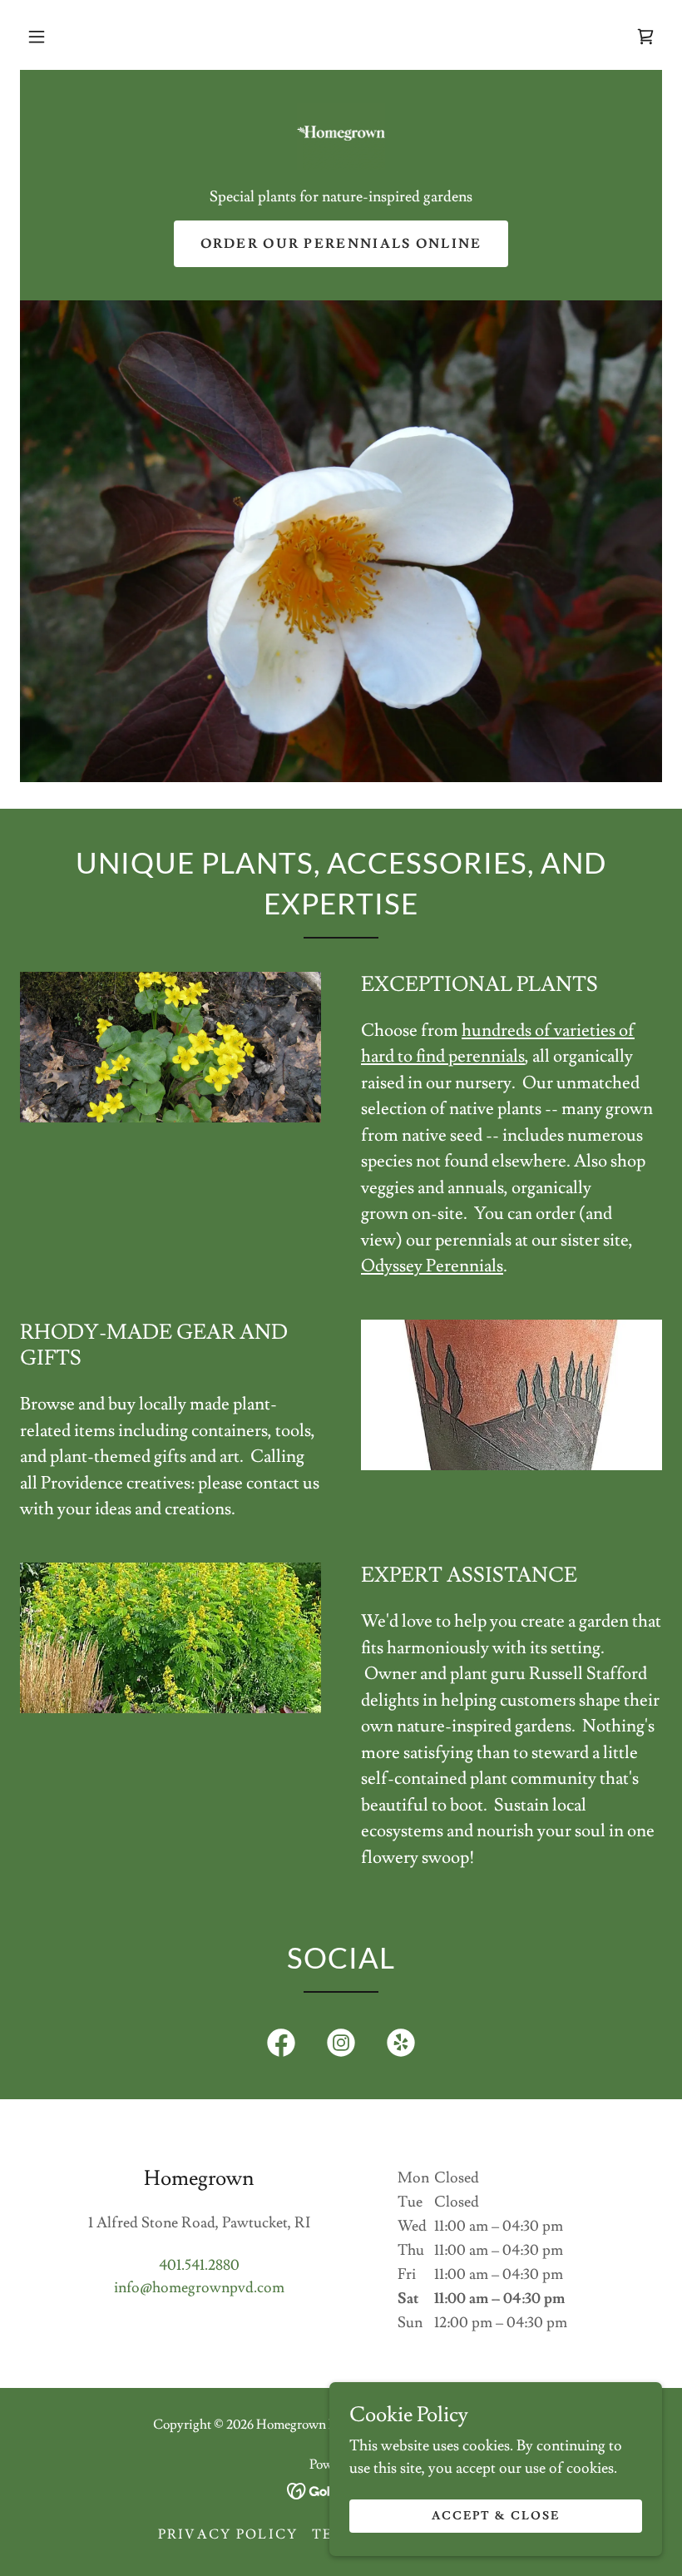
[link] (645, 37)
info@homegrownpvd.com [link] (199, 2288)
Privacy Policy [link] (228, 2534)
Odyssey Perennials (432, 1266)
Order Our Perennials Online (341, 244)
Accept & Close (496, 2516)
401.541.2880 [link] (199, 2265)
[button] (37, 37)
